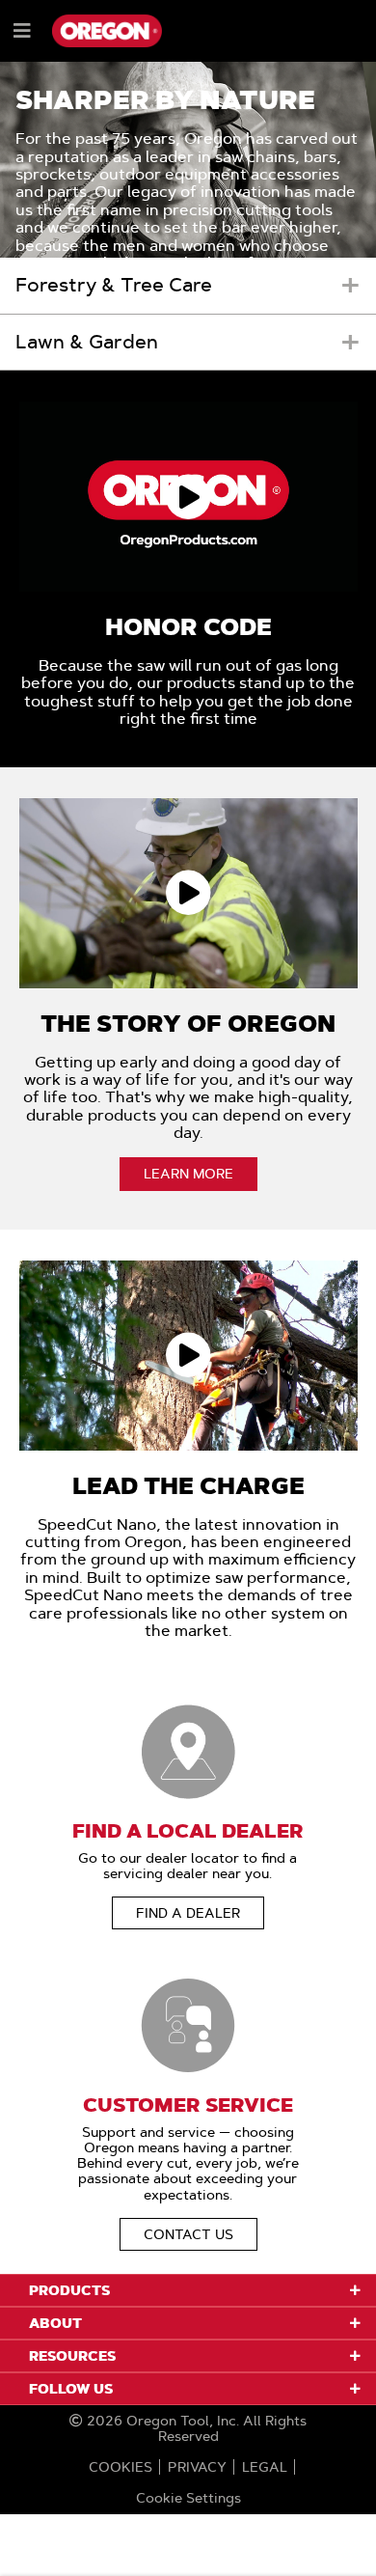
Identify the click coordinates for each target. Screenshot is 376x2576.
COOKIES (121, 2467)
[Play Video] (188, 497)
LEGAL (265, 2467)
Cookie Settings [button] (188, 2498)
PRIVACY (197, 2467)
